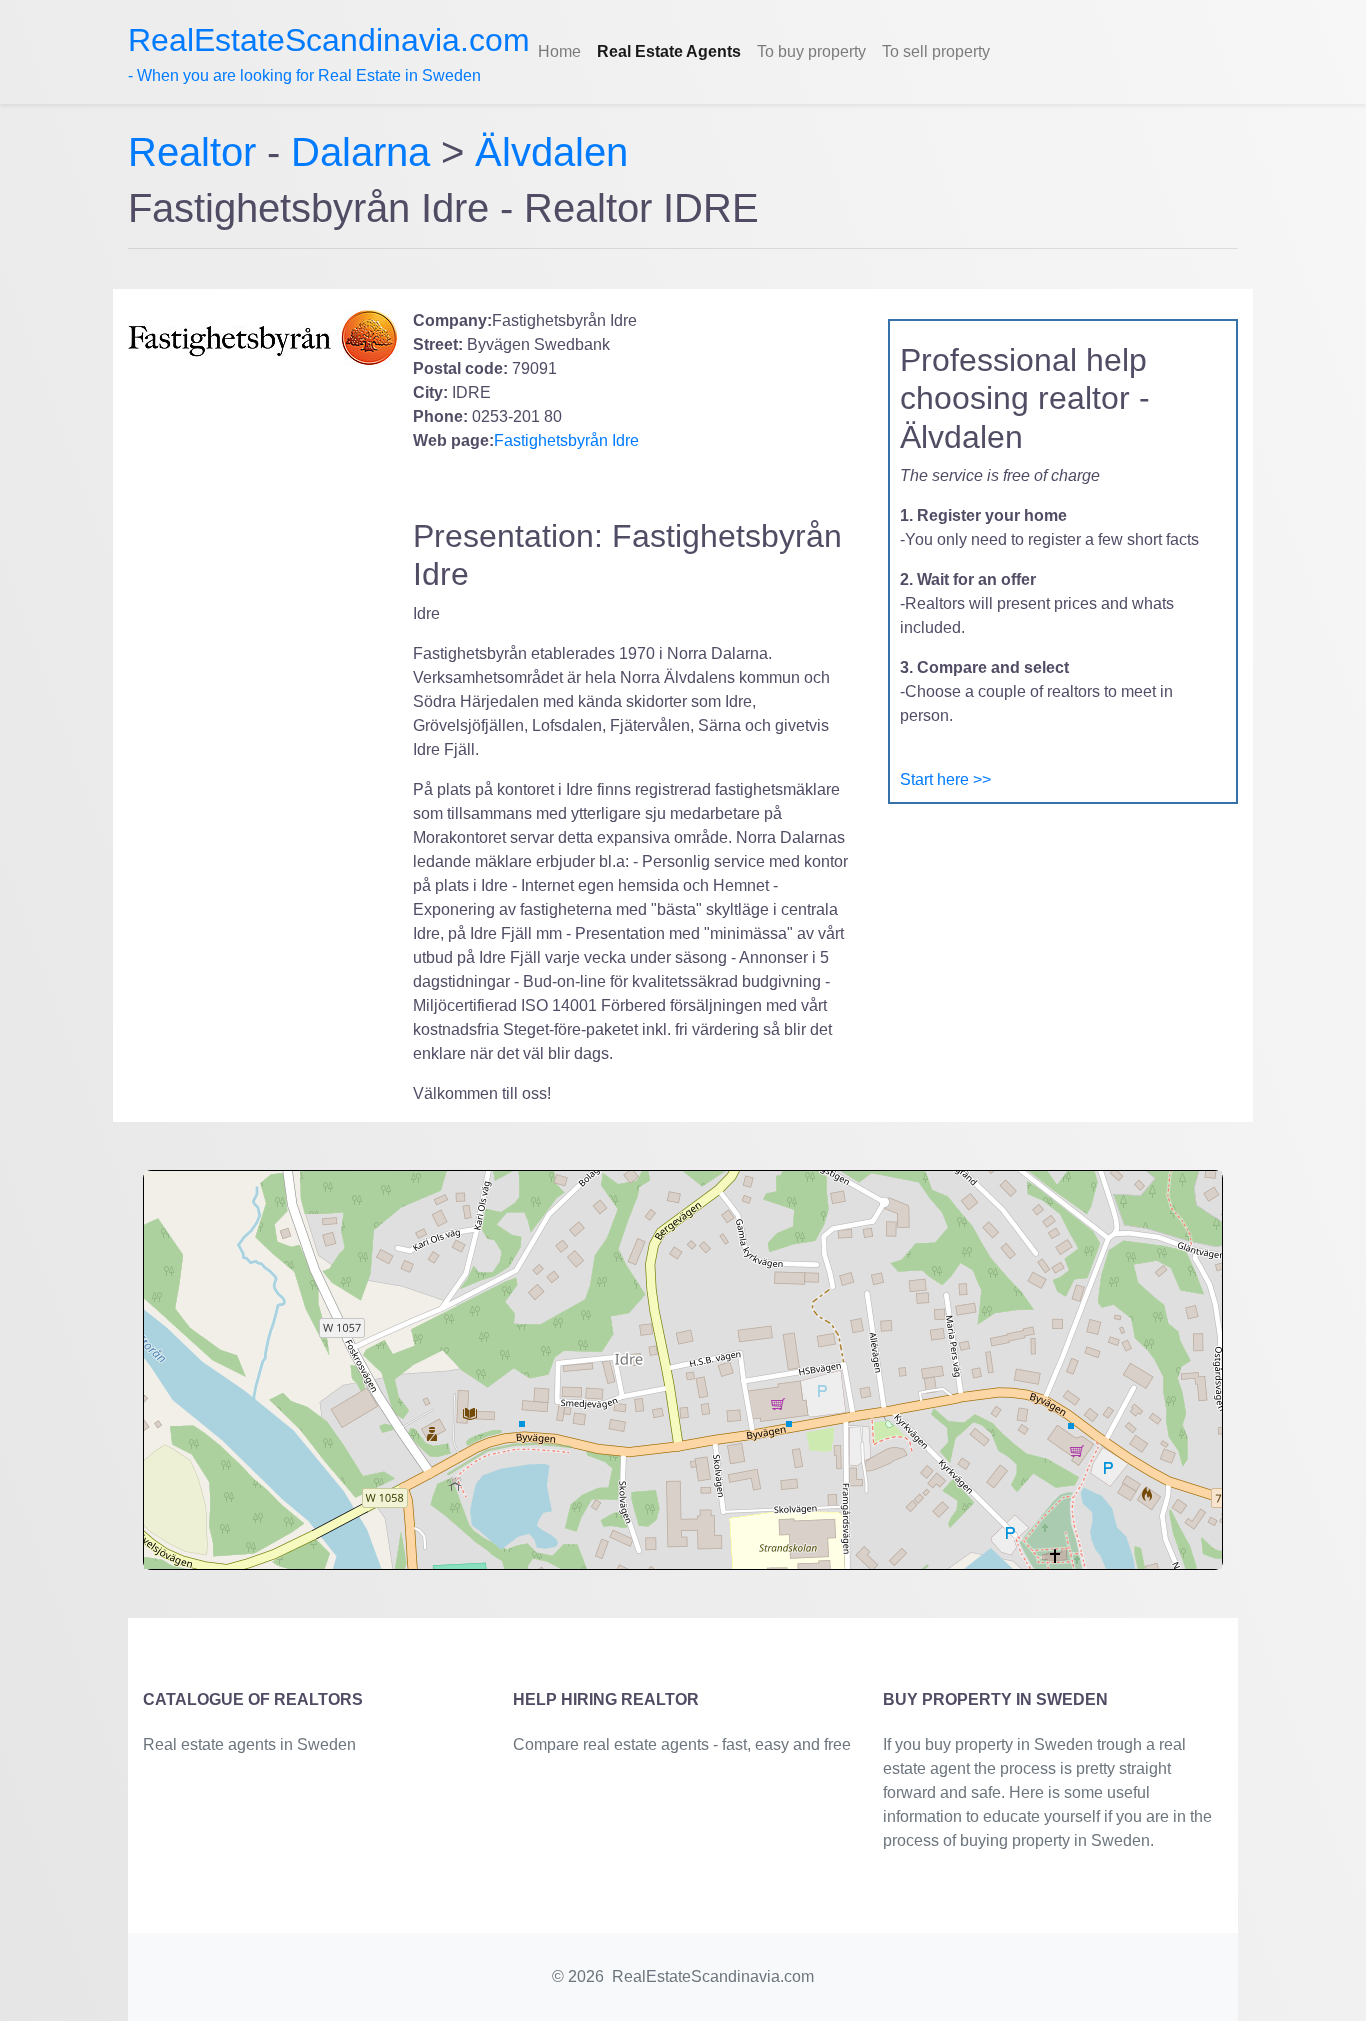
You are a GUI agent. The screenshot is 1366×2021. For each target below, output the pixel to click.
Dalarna (360, 152)
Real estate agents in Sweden (249, 1744)
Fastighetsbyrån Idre (566, 440)
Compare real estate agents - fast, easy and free (682, 1744)
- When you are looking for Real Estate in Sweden (329, 53)
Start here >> (945, 779)
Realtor (197, 152)
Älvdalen (551, 152)
